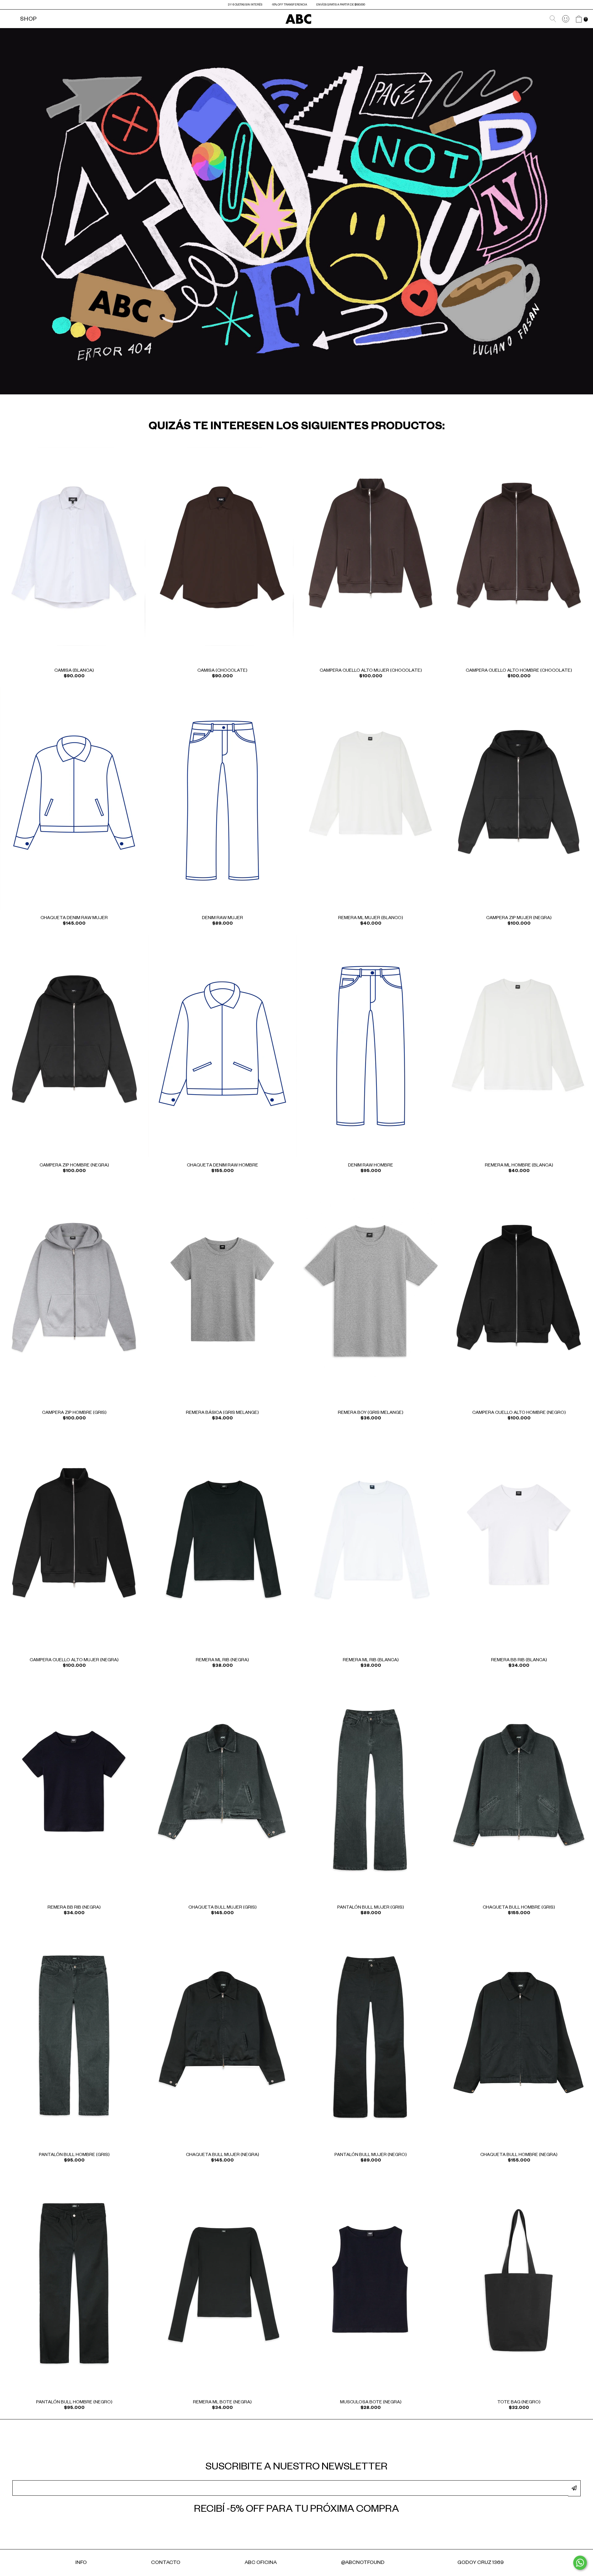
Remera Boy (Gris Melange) (371, 1413)
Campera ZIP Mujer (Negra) (519, 918)
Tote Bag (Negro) (519, 2403)
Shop (28, 20)
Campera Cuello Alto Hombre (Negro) (519, 1413)
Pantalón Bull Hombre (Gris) (74, 2155)
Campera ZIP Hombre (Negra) (74, 1166)
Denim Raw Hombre (371, 1166)
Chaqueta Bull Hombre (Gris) (519, 1908)
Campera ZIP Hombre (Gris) (74, 1413)
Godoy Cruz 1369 (481, 2563)
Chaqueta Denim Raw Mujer (74, 918)
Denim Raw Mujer (223, 918)
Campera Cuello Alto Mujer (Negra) (74, 1661)
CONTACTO (166, 2563)
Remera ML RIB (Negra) (222, 1661)
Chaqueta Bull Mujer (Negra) (223, 2155)
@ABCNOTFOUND (363, 2563)
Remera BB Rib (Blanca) (519, 1661)
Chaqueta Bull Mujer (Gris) (223, 1908)
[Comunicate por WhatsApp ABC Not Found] (580, 2563)
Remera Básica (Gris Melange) (222, 1413)
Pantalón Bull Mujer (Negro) (371, 2155)
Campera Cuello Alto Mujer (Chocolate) (371, 671)
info (81, 2563)
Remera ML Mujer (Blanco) (371, 918)
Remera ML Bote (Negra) (222, 2403)
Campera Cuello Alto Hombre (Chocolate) (519, 671)
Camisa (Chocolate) (222, 671)
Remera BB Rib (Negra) (74, 1908)
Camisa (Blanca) (74, 671)
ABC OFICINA (261, 2563)
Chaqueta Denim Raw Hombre (223, 1166)
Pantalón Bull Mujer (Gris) (371, 1908)
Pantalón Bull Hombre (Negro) (74, 2403)
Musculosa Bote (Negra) (371, 2403)
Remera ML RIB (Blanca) (371, 1661)
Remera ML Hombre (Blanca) (519, 1166)
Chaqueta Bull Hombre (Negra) (519, 2155)
